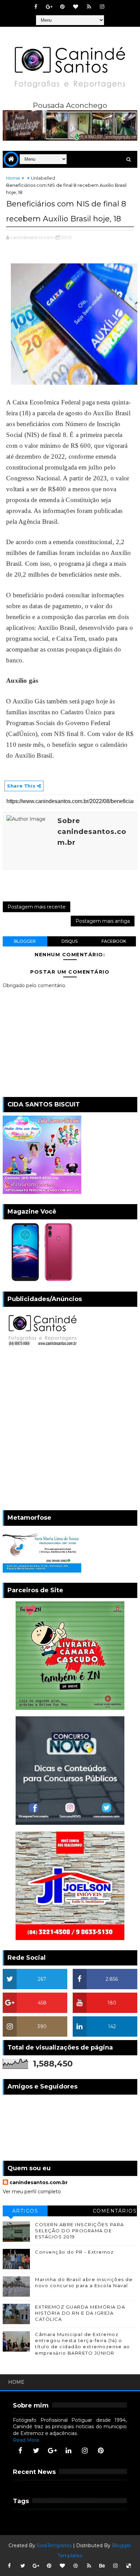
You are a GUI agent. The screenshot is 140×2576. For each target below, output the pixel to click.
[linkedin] (69, 2451)
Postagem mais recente (37, 907)
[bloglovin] (76, 7)
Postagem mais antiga (103, 921)
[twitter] (36, 2451)
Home (13, 178)
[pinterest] (63, 7)
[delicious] (129, 2566)
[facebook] (36, 7)
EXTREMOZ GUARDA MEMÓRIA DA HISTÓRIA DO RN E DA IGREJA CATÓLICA (80, 2313)
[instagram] (102, 7)
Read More (26, 2440)
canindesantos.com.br (39, 2182)
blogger (25, 941)
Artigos (25, 2211)
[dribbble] (76, 2566)
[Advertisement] (70, 1430)
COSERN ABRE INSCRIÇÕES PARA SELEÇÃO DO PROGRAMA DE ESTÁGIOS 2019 (80, 2231)
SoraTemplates (54, 2545)
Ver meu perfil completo (32, 2192)
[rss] (89, 7)
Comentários (115, 2211)
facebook (114, 941)
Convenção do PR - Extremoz (74, 2252)
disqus (69, 941)
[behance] (102, 2566)
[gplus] (49, 7)
